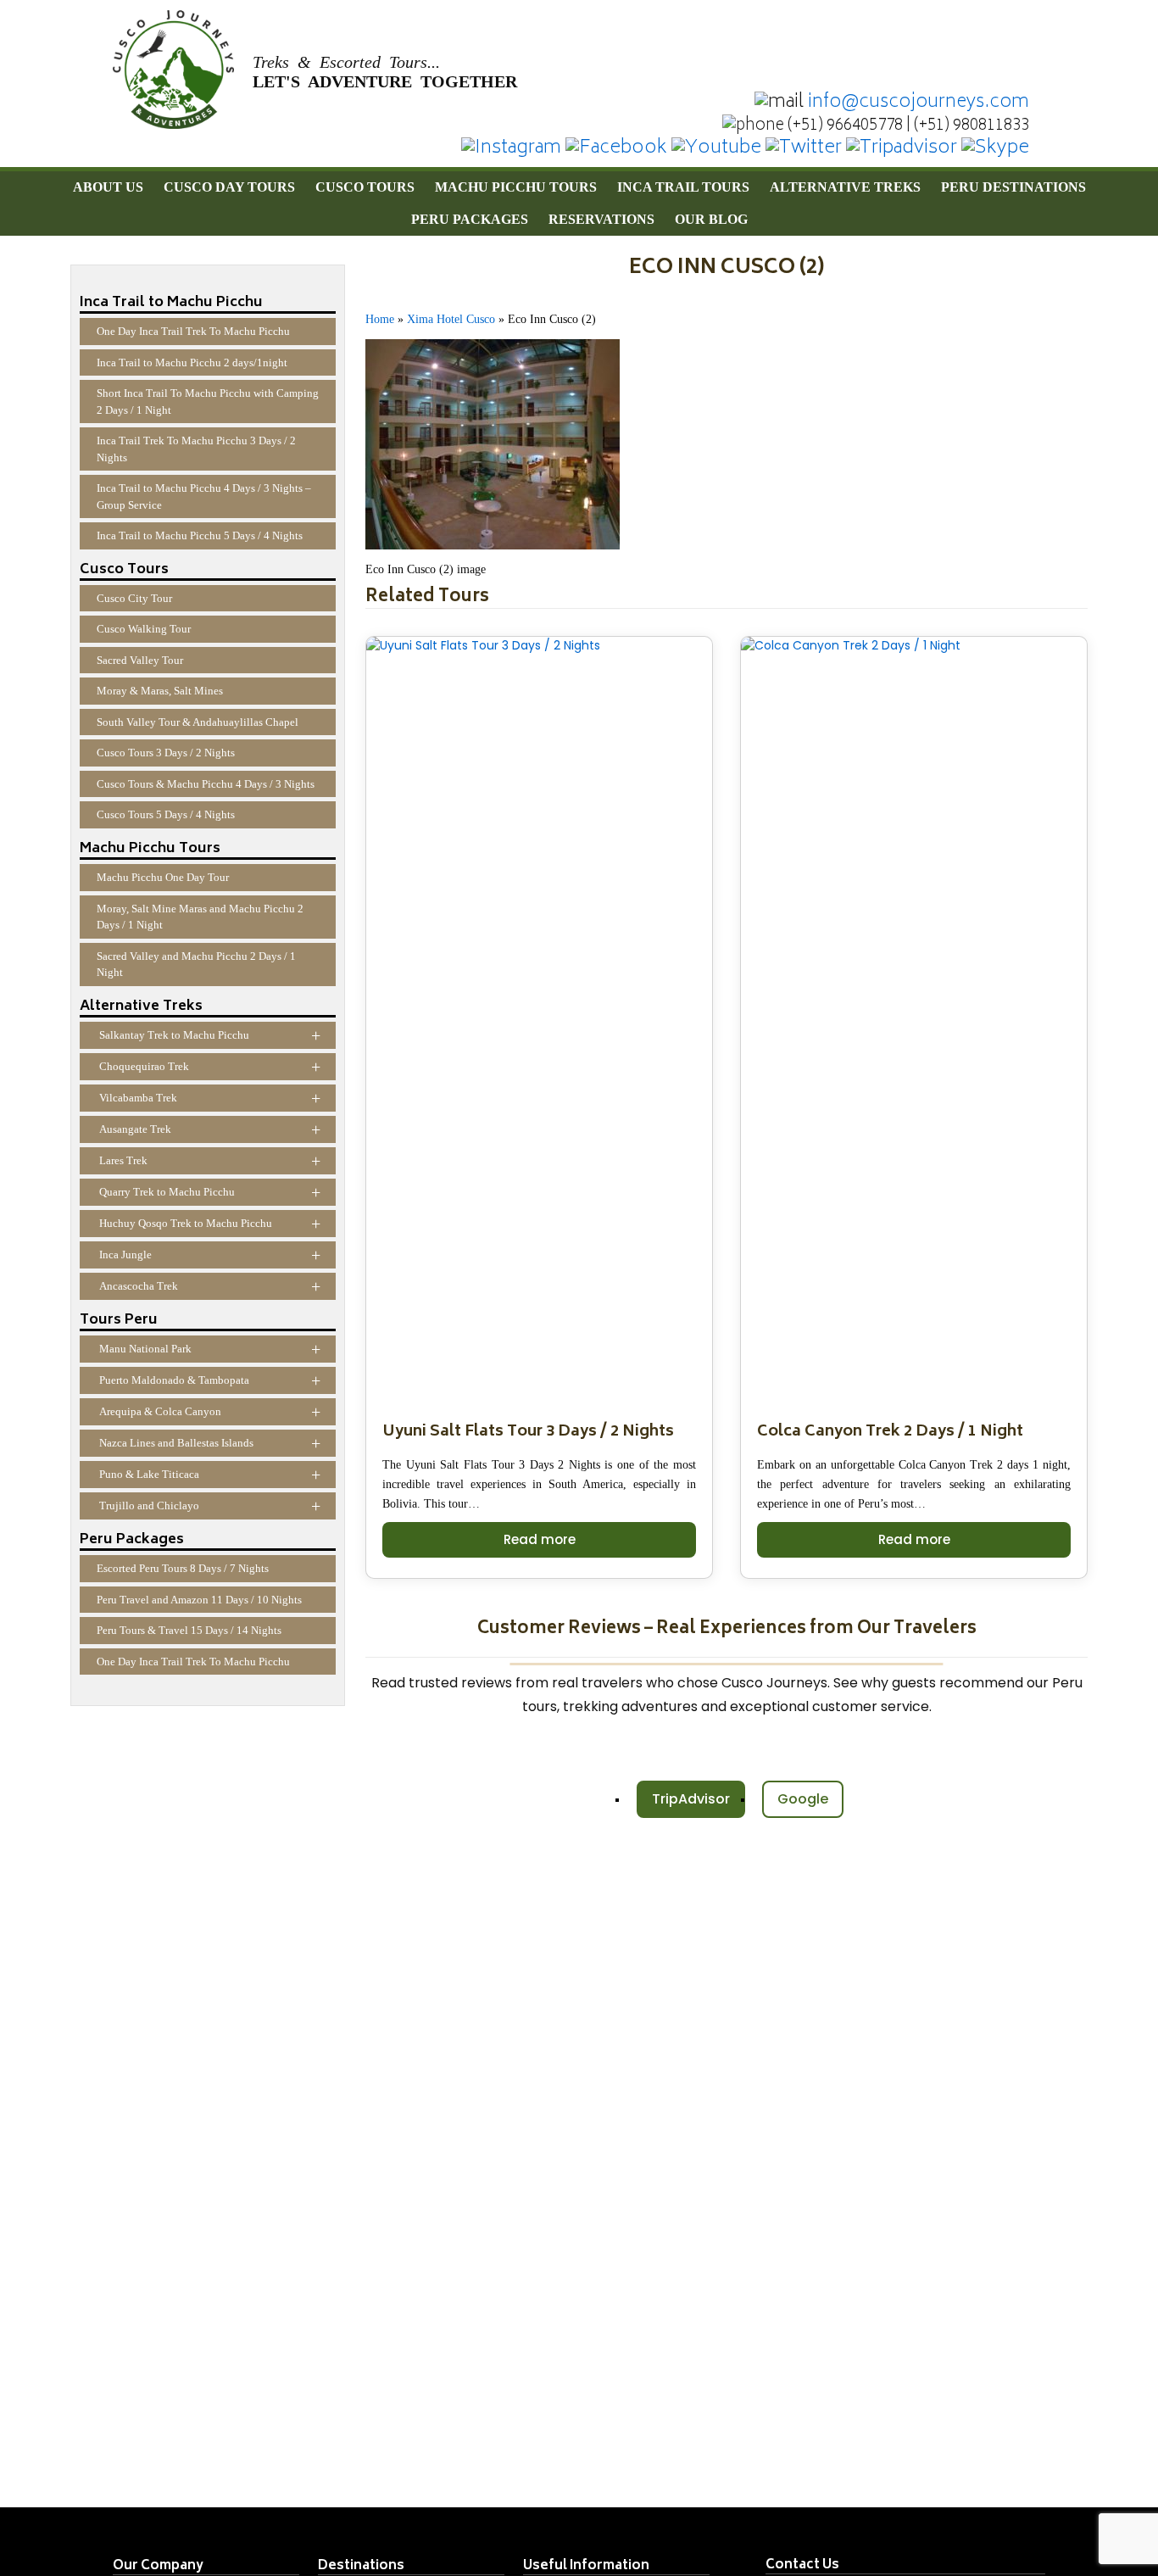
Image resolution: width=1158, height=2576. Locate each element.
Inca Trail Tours (683, 187)
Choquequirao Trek (210, 1067)
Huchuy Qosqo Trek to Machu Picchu (210, 1224)
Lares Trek (210, 1161)
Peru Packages (470, 219)
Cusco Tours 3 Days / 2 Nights (166, 753)
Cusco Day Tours (229, 187)
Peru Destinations (1013, 187)
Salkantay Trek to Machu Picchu (210, 1035)
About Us (108, 187)
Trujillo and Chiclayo (210, 1506)
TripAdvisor (691, 1799)
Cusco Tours (365, 187)
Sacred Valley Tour (140, 660)
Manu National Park (210, 1349)
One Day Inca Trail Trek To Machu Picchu (193, 331)
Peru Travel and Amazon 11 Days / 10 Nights (199, 1600)
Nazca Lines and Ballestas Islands (210, 1443)
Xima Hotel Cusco (451, 319)
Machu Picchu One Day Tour (163, 877)
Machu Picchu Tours (516, 187)
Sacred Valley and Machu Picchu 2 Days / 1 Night (196, 965)
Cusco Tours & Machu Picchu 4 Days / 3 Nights (206, 784)
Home (380, 319)
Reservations (601, 219)
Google (803, 1799)
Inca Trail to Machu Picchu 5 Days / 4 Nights (200, 535)
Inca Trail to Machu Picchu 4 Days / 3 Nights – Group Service (204, 496)
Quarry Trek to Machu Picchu (210, 1192)
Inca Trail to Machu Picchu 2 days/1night (192, 362)
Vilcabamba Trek (210, 1098)
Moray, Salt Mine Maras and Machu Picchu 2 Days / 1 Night (200, 917)
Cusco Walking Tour (144, 629)
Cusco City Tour (134, 598)
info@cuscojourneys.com (919, 103)
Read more (540, 1539)
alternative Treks (845, 187)
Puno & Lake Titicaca (210, 1475)
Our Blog (711, 219)
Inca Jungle (210, 1255)
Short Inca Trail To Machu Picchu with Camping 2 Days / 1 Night (208, 401)
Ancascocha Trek (210, 1286)
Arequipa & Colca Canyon (210, 1412)
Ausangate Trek (210, 1129)
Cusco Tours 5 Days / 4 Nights (166, 814)
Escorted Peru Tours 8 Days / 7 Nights (183, 1568)
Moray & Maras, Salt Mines (160, 691)
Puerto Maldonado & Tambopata (210, 1380)
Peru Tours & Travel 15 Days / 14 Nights (189, 1630)
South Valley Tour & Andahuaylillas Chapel (198, 722)
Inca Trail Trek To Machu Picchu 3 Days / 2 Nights (196, 449)
